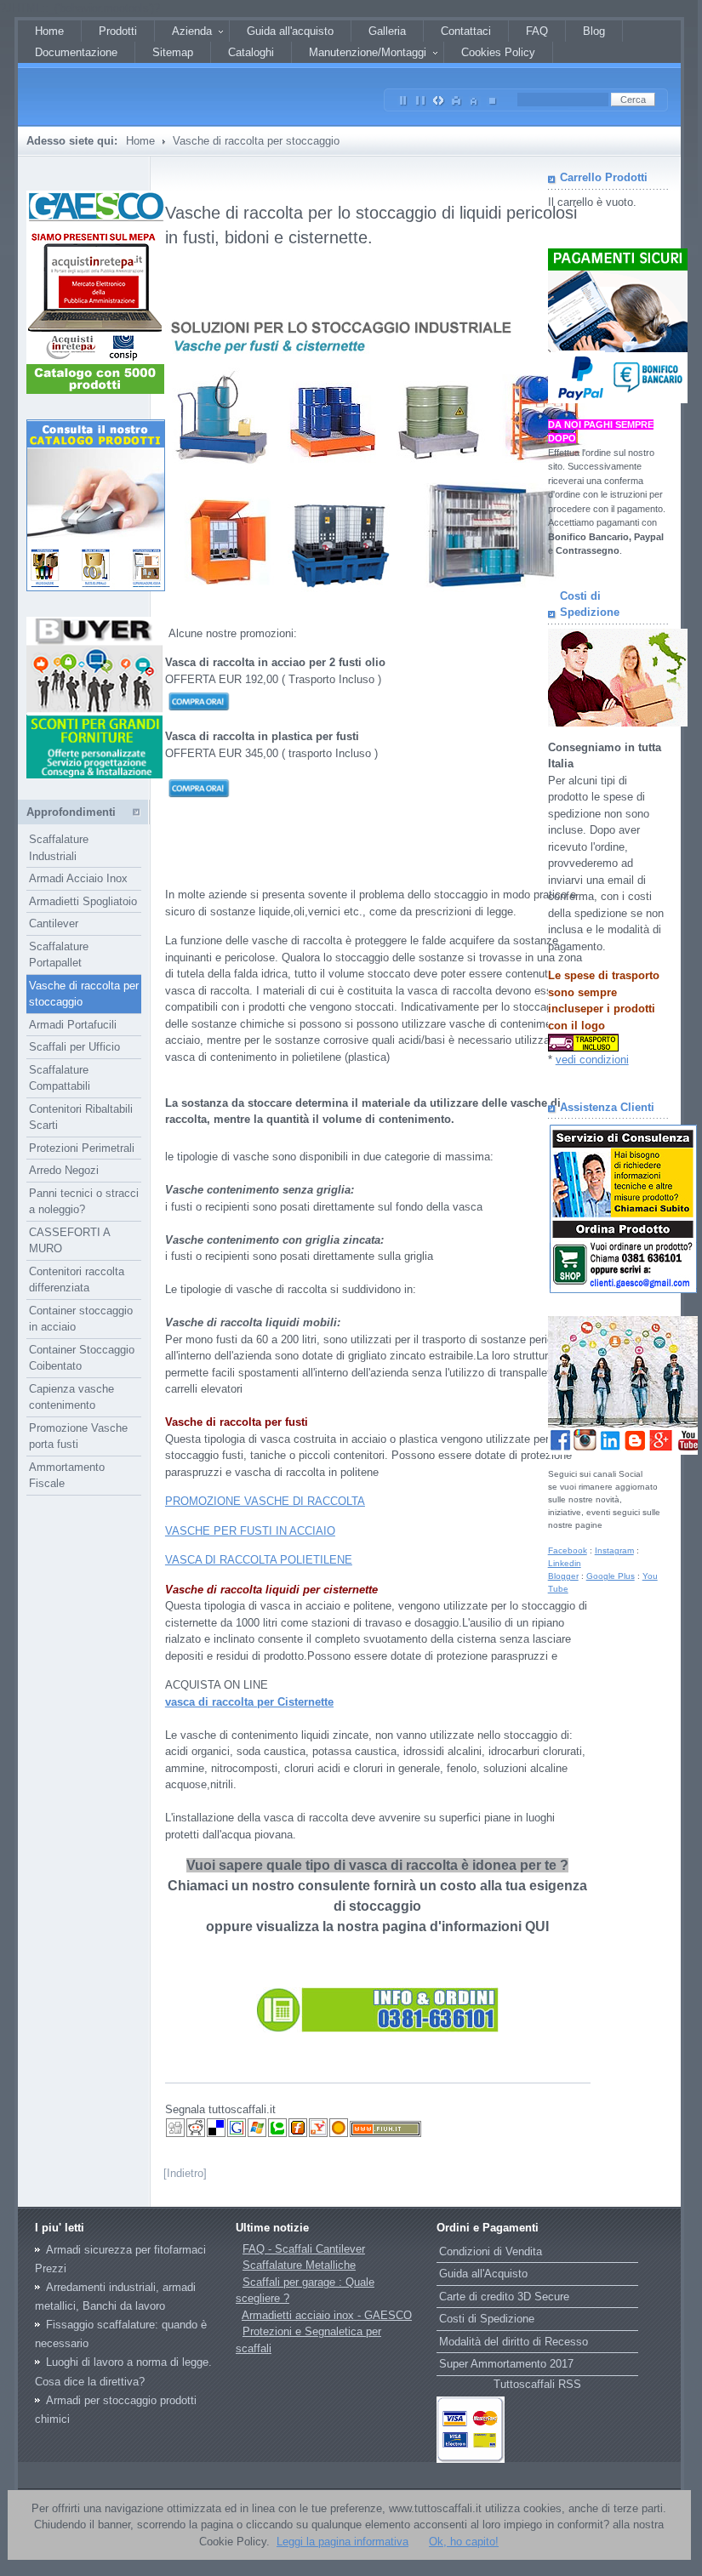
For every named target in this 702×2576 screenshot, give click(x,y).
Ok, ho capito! (464, 2542)
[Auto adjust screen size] (439, 97)
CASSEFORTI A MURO (70, 1241)
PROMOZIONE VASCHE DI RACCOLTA (265, 1501)
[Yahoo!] (318, 2134)
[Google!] (237, 2134)
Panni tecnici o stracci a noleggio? (84, 1202)
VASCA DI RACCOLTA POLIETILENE (259, 1560)
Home (140, 141)
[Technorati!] (277, 2134)
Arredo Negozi (64, 1170)
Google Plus (611, 1576)
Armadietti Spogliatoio (83, 901)
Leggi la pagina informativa (342, 2542)
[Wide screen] (421, 97)
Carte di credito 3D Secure (504, 2297)
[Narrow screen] (403, 97)
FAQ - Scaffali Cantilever (304, 2249)
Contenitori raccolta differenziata (77, 1280)
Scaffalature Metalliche (299, 2265)
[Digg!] (175, 2134)
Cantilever (54, 923)
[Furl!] (298, 2134)
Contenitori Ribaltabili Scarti (81, 1117)
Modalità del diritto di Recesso (514, 2342)
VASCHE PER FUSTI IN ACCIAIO (250, 1531)
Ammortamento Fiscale (67, 1476)
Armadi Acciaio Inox (78, 878)
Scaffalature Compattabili (60, 1078)
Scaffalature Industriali (59, 848)
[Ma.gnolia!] (339, 2134)
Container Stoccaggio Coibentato (82, 1358)
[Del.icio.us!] (216, 2134)
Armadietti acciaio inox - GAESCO (327, 2315)
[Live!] (257, 2134)
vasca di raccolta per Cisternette (249, 1702)
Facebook (568, 1550)
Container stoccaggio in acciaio (81, 1319)
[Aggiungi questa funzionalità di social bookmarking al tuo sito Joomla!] (385, 2134)
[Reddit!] (196, 2134)
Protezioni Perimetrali (82, 1148)
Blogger (563, 1576)
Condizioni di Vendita (491, 2251)
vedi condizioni (592, 1060)
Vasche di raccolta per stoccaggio (84, 994)
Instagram (614, 1550)
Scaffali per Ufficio (74, 1047)
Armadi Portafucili (73, 1025)
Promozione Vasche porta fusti (78, 1436)
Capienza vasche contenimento (71, 1397)
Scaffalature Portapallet (59, 955)
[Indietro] (185, 2173)
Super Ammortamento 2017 (506, 2364)
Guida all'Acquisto (483, 2274)
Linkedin (565, 1563)
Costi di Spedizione (487, 2319)
